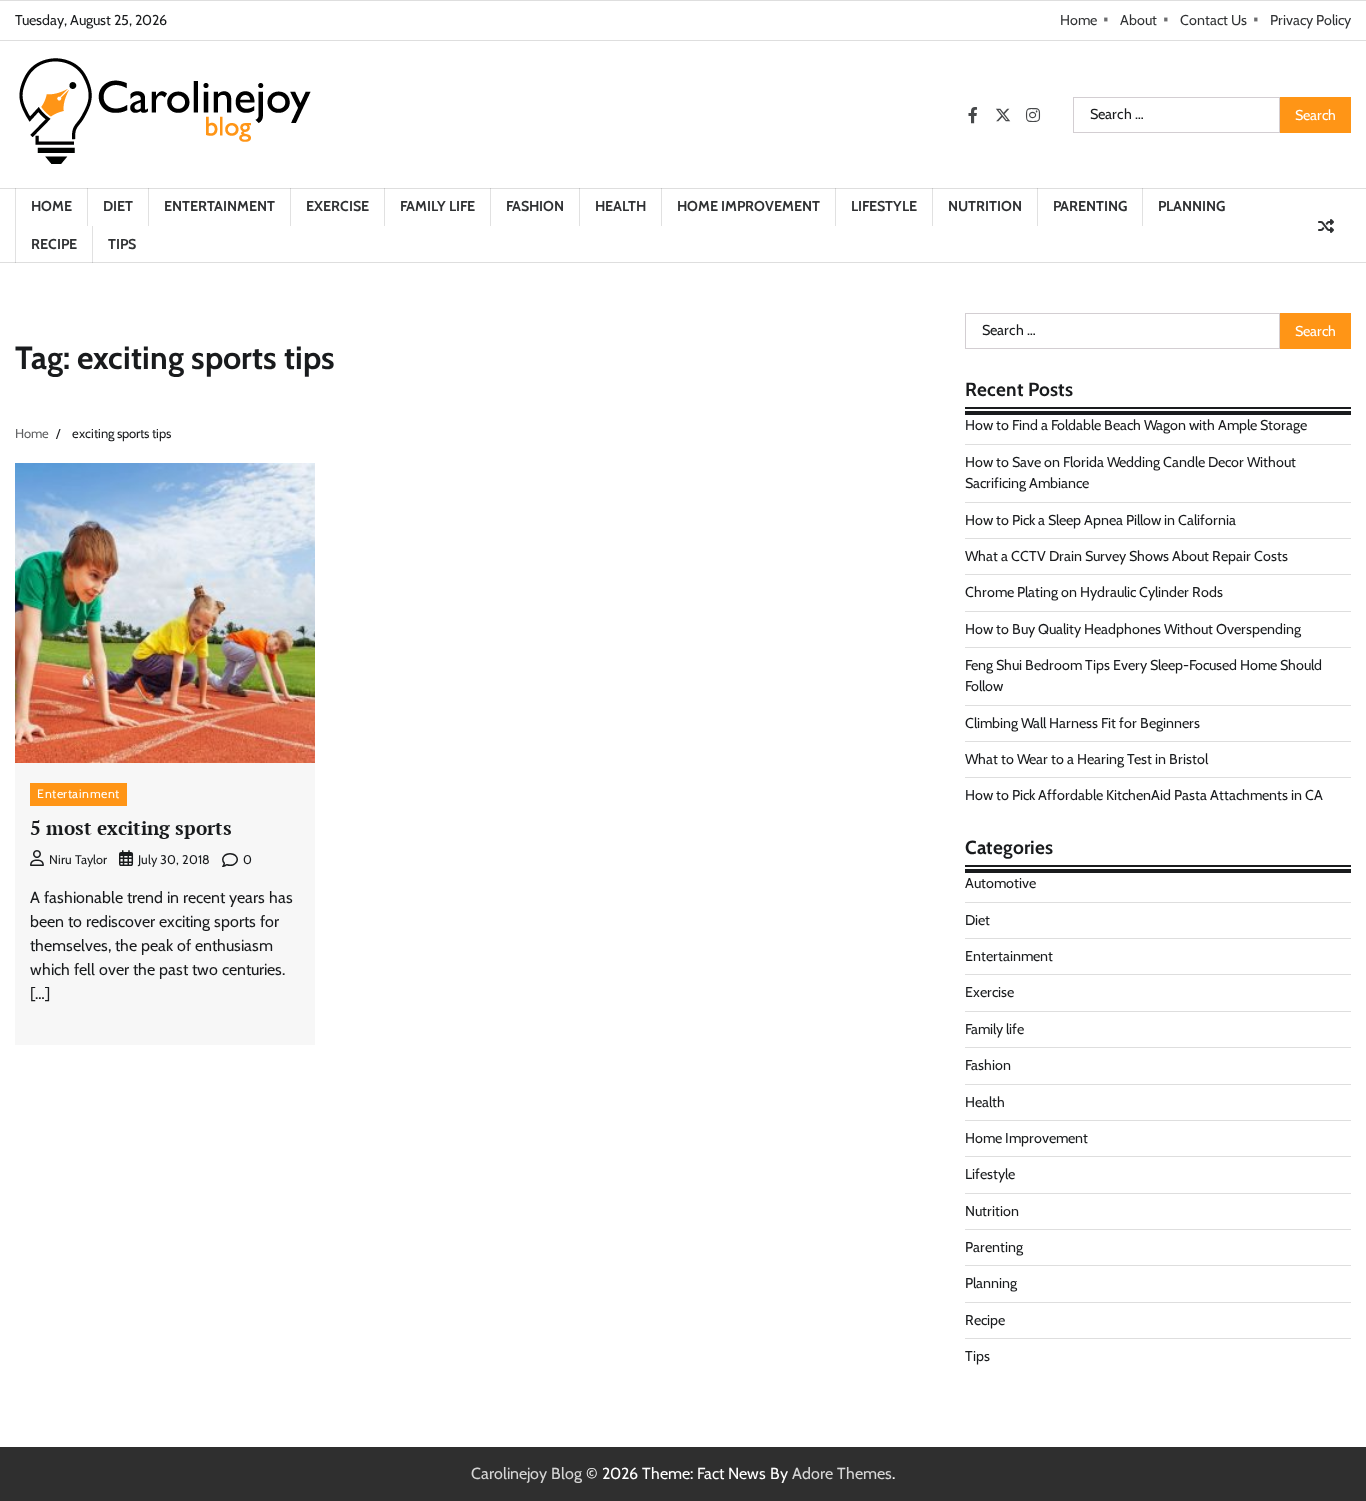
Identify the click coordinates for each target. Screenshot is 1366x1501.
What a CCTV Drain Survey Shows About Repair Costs (1126, 556)
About (1138, 20)
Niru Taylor (78, 859)
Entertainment (219, 206)
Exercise (337, 206)
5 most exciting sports (131, 827)
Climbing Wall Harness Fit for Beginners (1082, 723)
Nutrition (985, 206)
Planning (1191, 206)
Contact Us (1213, 20)
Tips (122, 244)
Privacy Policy (1310, 20)
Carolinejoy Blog (526, 1473)
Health (620, 206)
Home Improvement (748, 206)
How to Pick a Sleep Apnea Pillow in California (1100, 520)
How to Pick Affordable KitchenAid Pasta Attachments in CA (1144, 795)
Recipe (54, 244)
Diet (118, 206)
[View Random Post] (1326, 226)
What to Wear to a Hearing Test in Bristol (1086, 759)
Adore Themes (842, 1473)
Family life (437, 206)
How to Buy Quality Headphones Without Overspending (1133, 629)
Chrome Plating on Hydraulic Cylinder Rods (1094, 592)
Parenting (1090, 206)
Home (1078, 20)
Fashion (535, 206)
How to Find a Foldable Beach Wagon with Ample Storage (1136, 425)
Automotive (1000, 883)
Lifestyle (884, 206)
